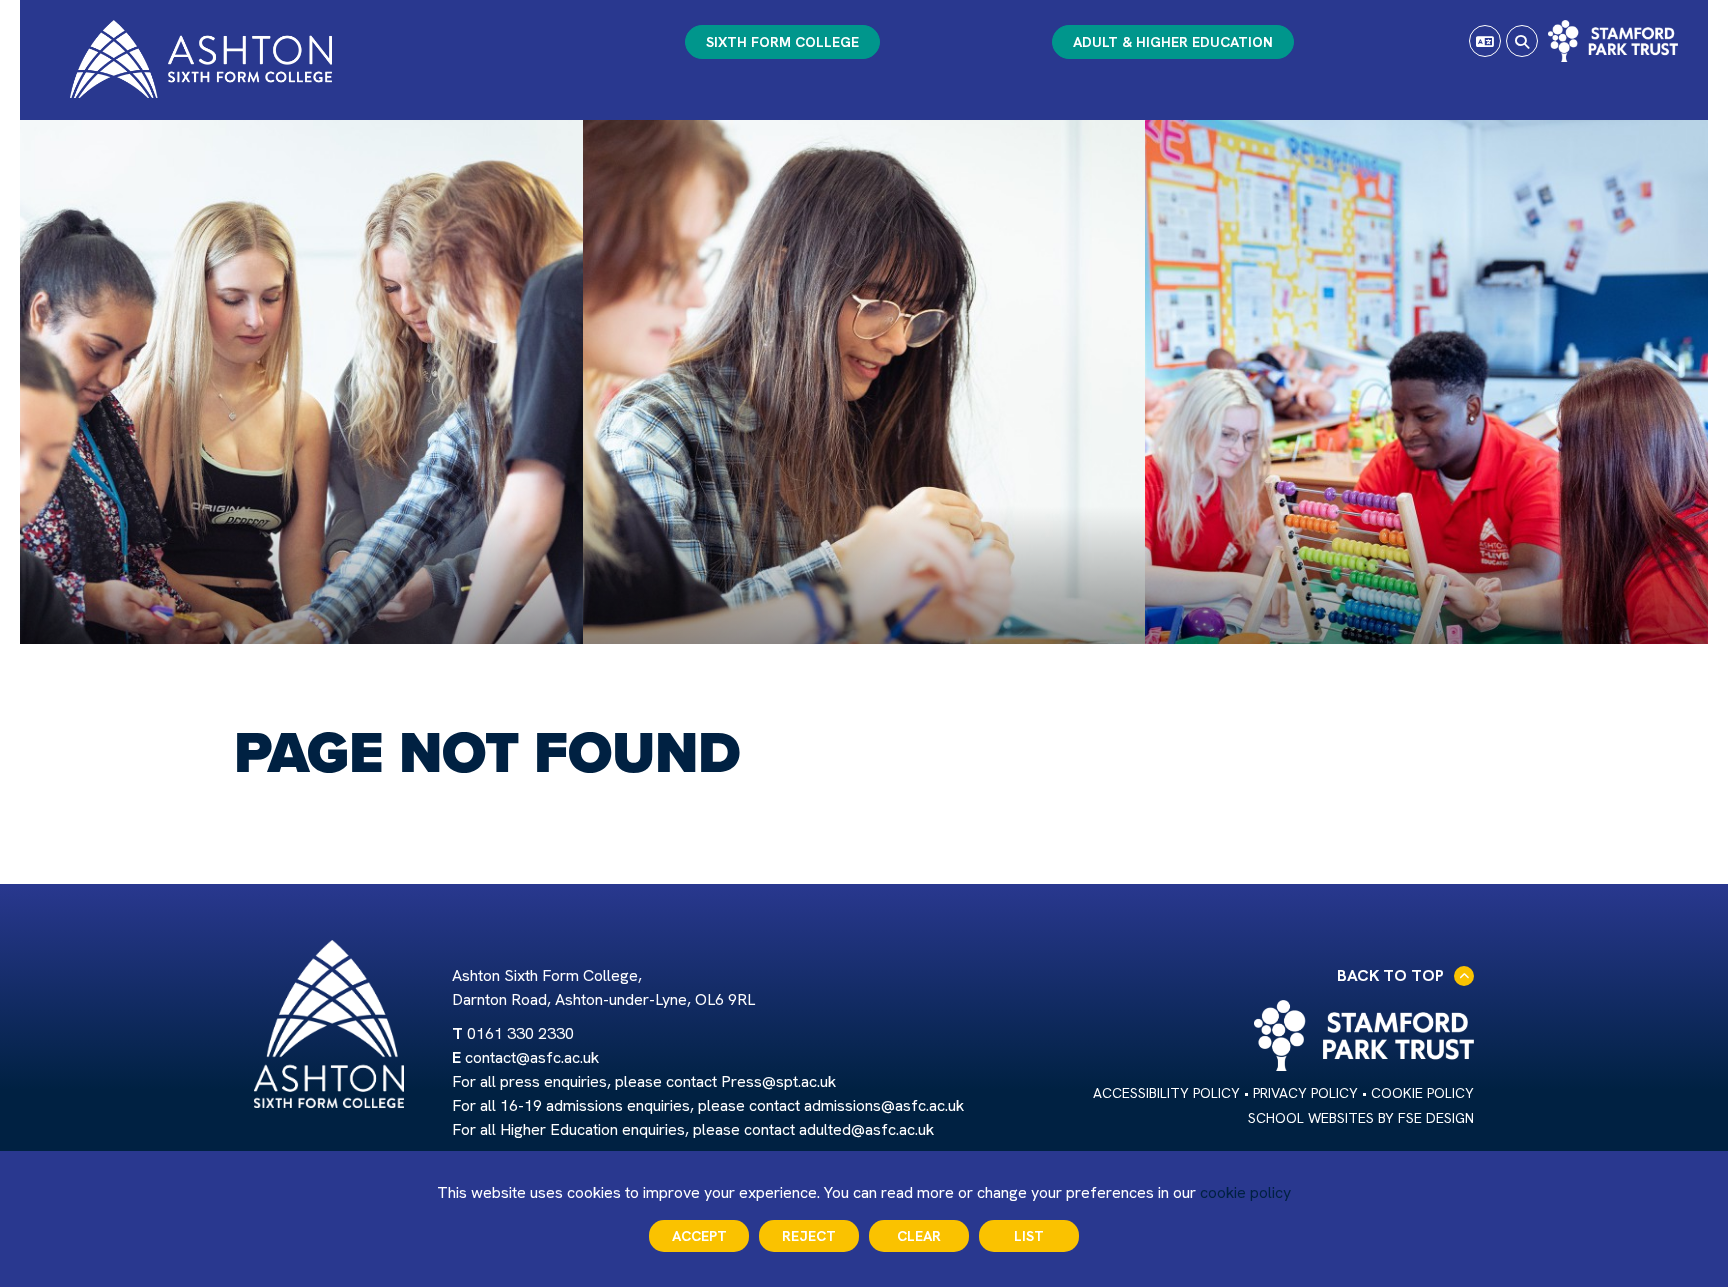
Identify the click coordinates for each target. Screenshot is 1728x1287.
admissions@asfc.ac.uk (884, 1105)
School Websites (1311, 1118)
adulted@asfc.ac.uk (866, 1129)
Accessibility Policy (1166, 1093)
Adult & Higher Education (1173, 42)
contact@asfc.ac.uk (532, 1057)
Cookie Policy (1422, 1093)
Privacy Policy (1305, 1093)
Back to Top (1390, 975)
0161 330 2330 (520, 1033)
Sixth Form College (782, 42)
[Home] (201, 59)
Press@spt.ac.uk (778, 1081)
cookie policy (1245, 1192)
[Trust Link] (1613, 41)
